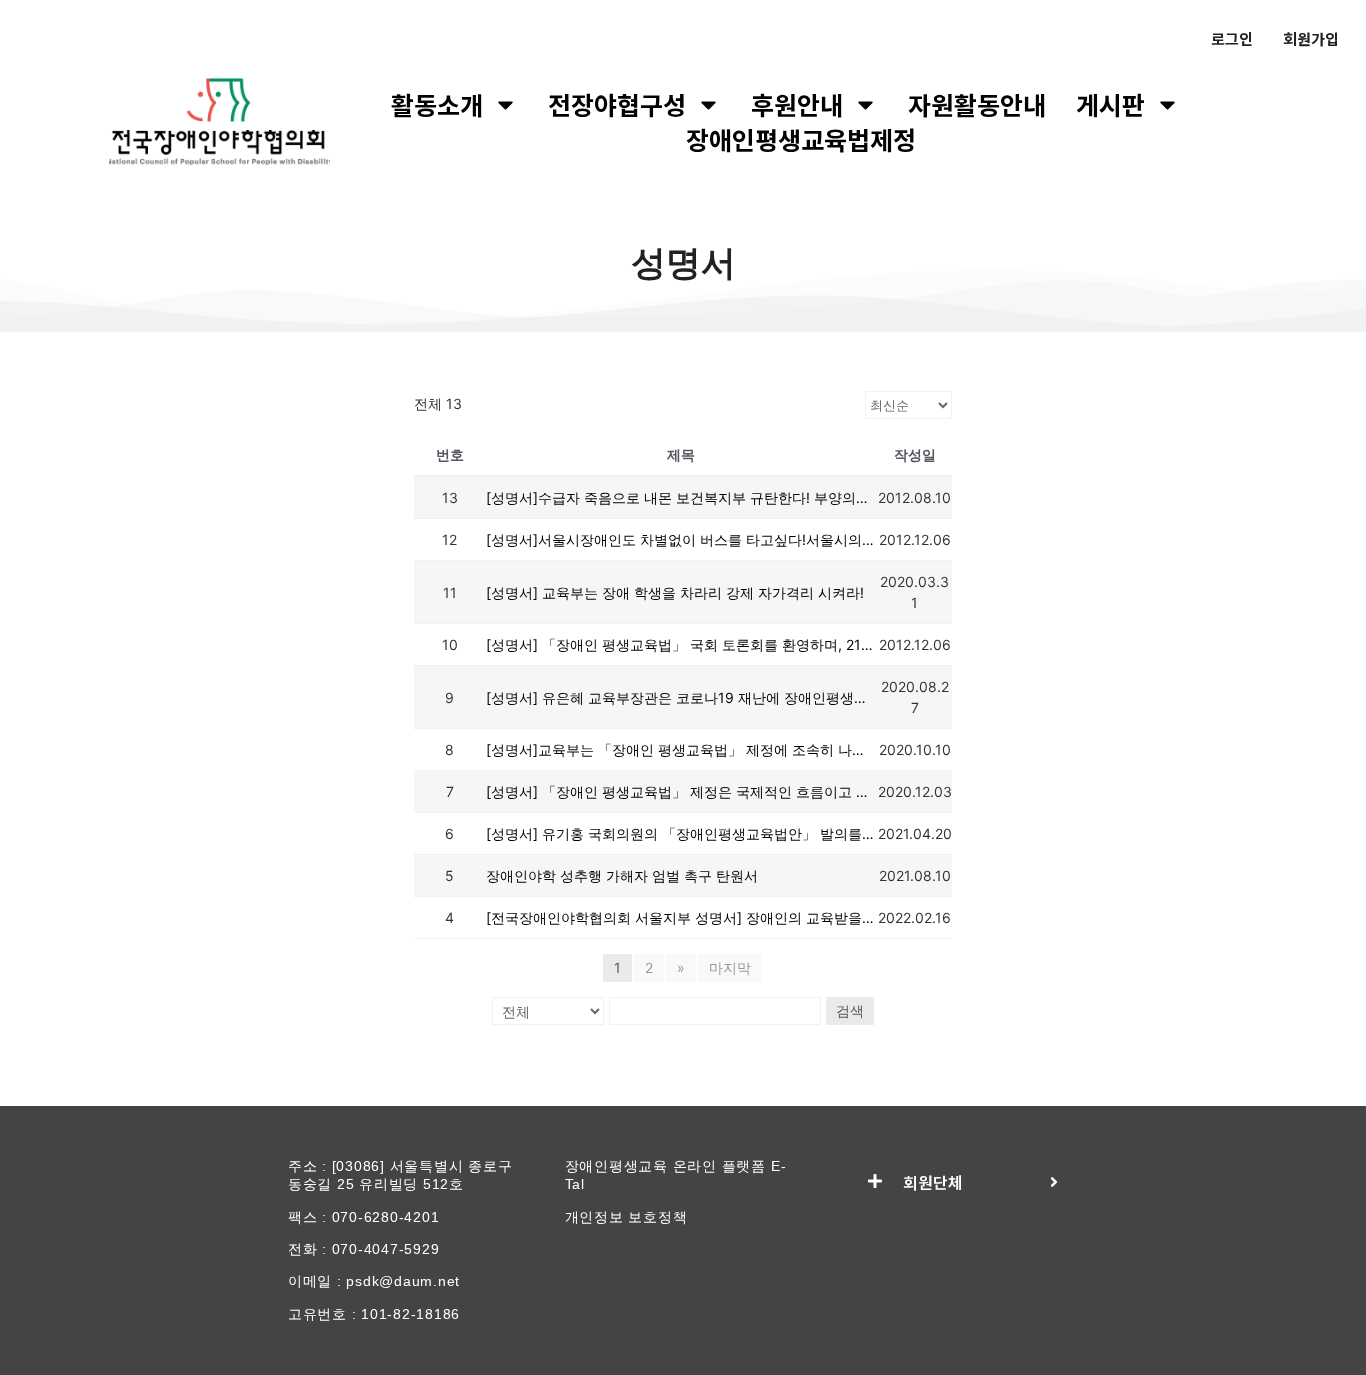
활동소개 (437, 104)
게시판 (1110, 104)
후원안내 (797, 104)
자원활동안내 (977, 104)
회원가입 (1311, 38)
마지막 (730, 967)
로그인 (1232, 38)
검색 (850, 1010)
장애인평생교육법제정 (801, 139)
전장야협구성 (617, 104)
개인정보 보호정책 (626, 1217)
